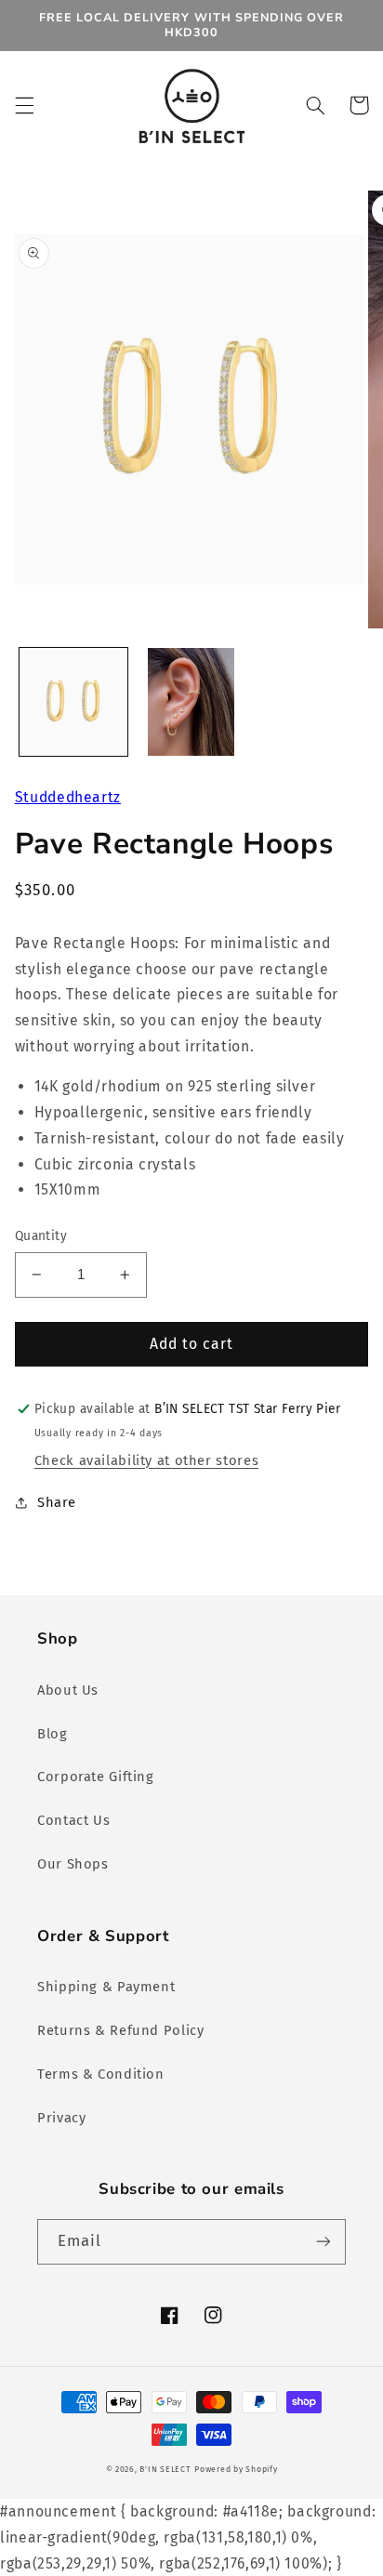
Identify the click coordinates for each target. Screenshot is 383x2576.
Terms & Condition (101, 2074)
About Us (68, 1690)
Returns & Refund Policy (121, 2030)
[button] (24, 105)
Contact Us (73, 1820)
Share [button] (57, 1502)
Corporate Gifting (96, 1777)
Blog (53, 1734)
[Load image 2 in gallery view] (191, 702)
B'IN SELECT (165, 2469)
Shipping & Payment (106, 1987)
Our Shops (73, 1864)
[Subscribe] (324, 2242)
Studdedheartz (68, 797)
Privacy (61, 2118)
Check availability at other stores (146, 1460)
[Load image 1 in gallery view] (73, 702)
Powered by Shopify (236, 2469)
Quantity (41, 1236)
